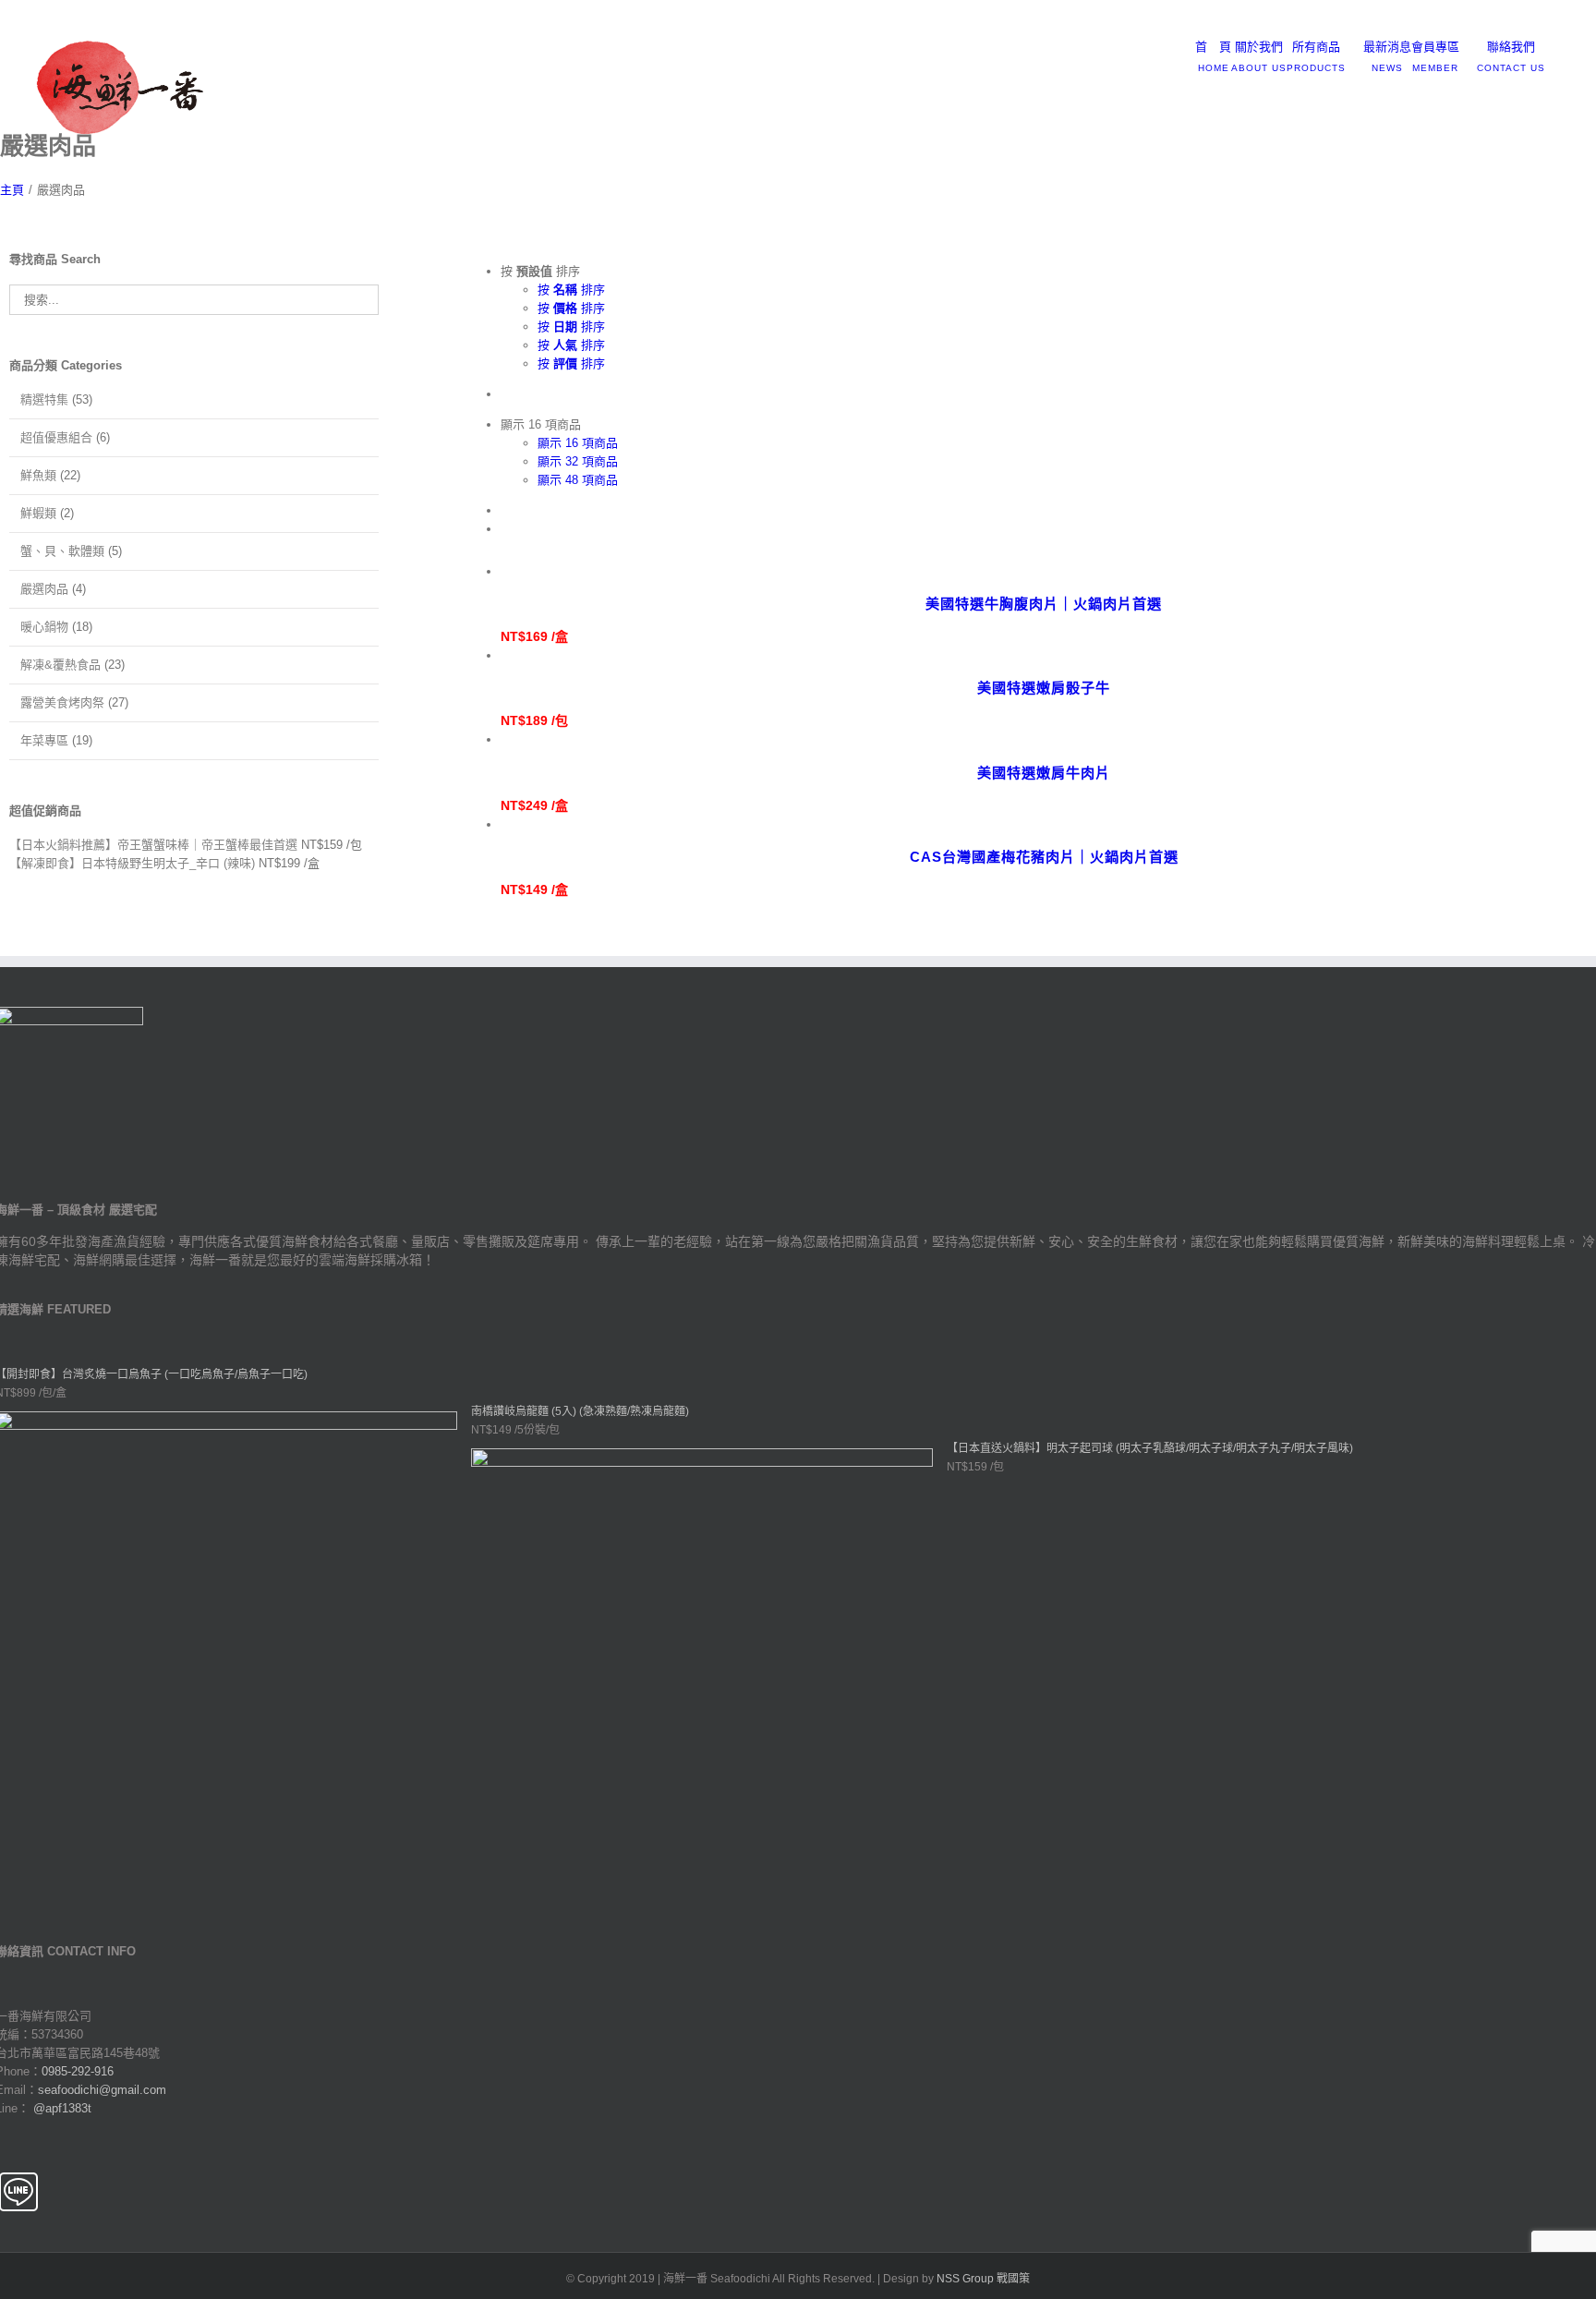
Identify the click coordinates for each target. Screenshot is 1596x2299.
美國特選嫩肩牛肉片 (1044, 773)
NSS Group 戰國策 (983, 2279)
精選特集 (44, 399)
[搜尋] (1564, 47)
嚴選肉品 (44, 589)
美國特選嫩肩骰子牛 (1044, 688)
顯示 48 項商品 (578, 480)
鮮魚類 (38, 475)
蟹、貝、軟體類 (62, 551)
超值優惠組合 (56, 437)
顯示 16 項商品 (578, 443)
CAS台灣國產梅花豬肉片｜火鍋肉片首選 (1044, 857)
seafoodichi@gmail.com (206, 20)
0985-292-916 (78, 2071)
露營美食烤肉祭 (62, 702)
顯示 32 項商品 (578, 461)
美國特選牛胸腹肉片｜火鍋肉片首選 (1044, 604)
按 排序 (571, 290)
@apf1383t (62, 2108)
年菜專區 (44, 740)
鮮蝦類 (38, 513)
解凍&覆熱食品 (60, 665)
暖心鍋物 (44, 627)
